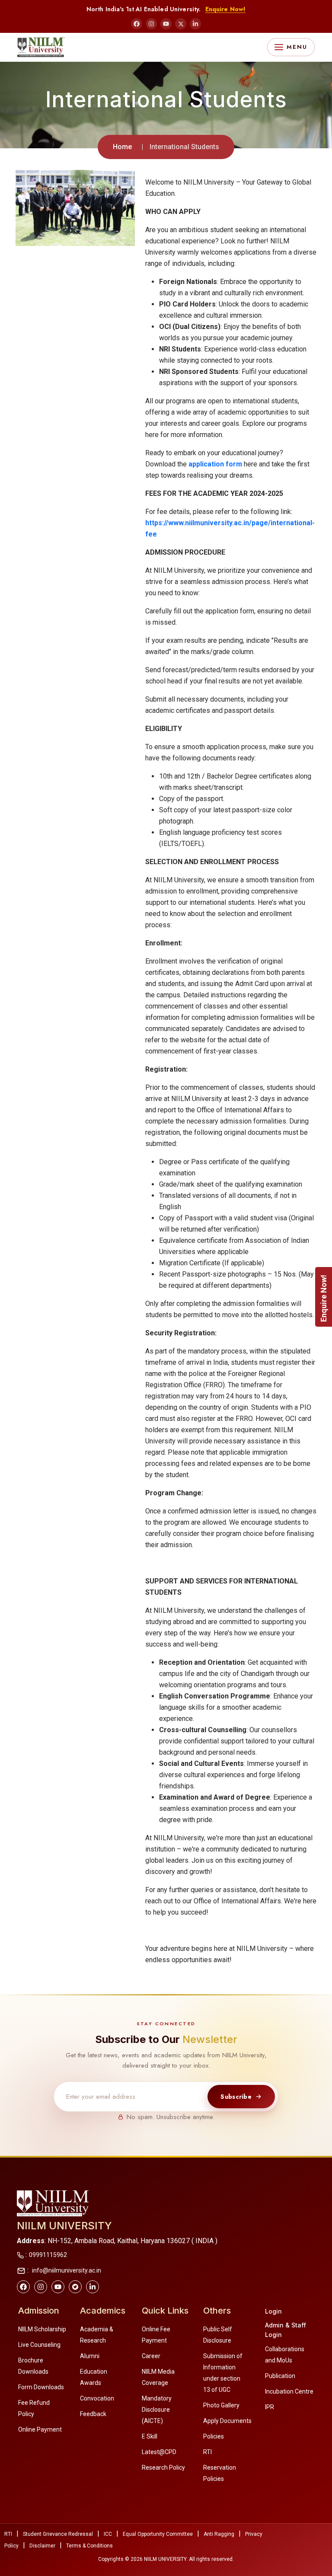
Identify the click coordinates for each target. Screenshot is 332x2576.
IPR (270, 2407)
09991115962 (48, 2255)
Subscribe (236, 2097)
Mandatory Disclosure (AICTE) (157, 2410)
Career (151, 2356)
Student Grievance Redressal (58, 2534)
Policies (214, 2436)
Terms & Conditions (89, 2546)
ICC (108, 2534)
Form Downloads (41, 2387)
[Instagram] (151, 24)
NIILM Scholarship (42, 2329)
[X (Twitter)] (181, 24)
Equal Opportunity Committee (158, 2534)
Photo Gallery (221, 2405)
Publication (280, 2376)
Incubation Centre (289, 2391)
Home (122, 147)
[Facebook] (137, 24)
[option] (75, 208)
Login (273, 2311)
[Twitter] (75, 2287)
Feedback (93, 2414)
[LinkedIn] (195, 24)
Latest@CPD (159, 2452)
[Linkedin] (93, 2287)
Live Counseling (39, 2345)
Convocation (97, 2398)
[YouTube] (166, 24)
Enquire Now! (226, 9)
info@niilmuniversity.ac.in (66, 2270)
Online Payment (40, 2429)
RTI (207, 2452)
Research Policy (163, 2467)
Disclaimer (42, 2546)
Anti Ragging (219, 2534)
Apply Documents (227, 2421)
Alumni (90, 2356)
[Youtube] (58, 2287)
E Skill (150, 2436)
